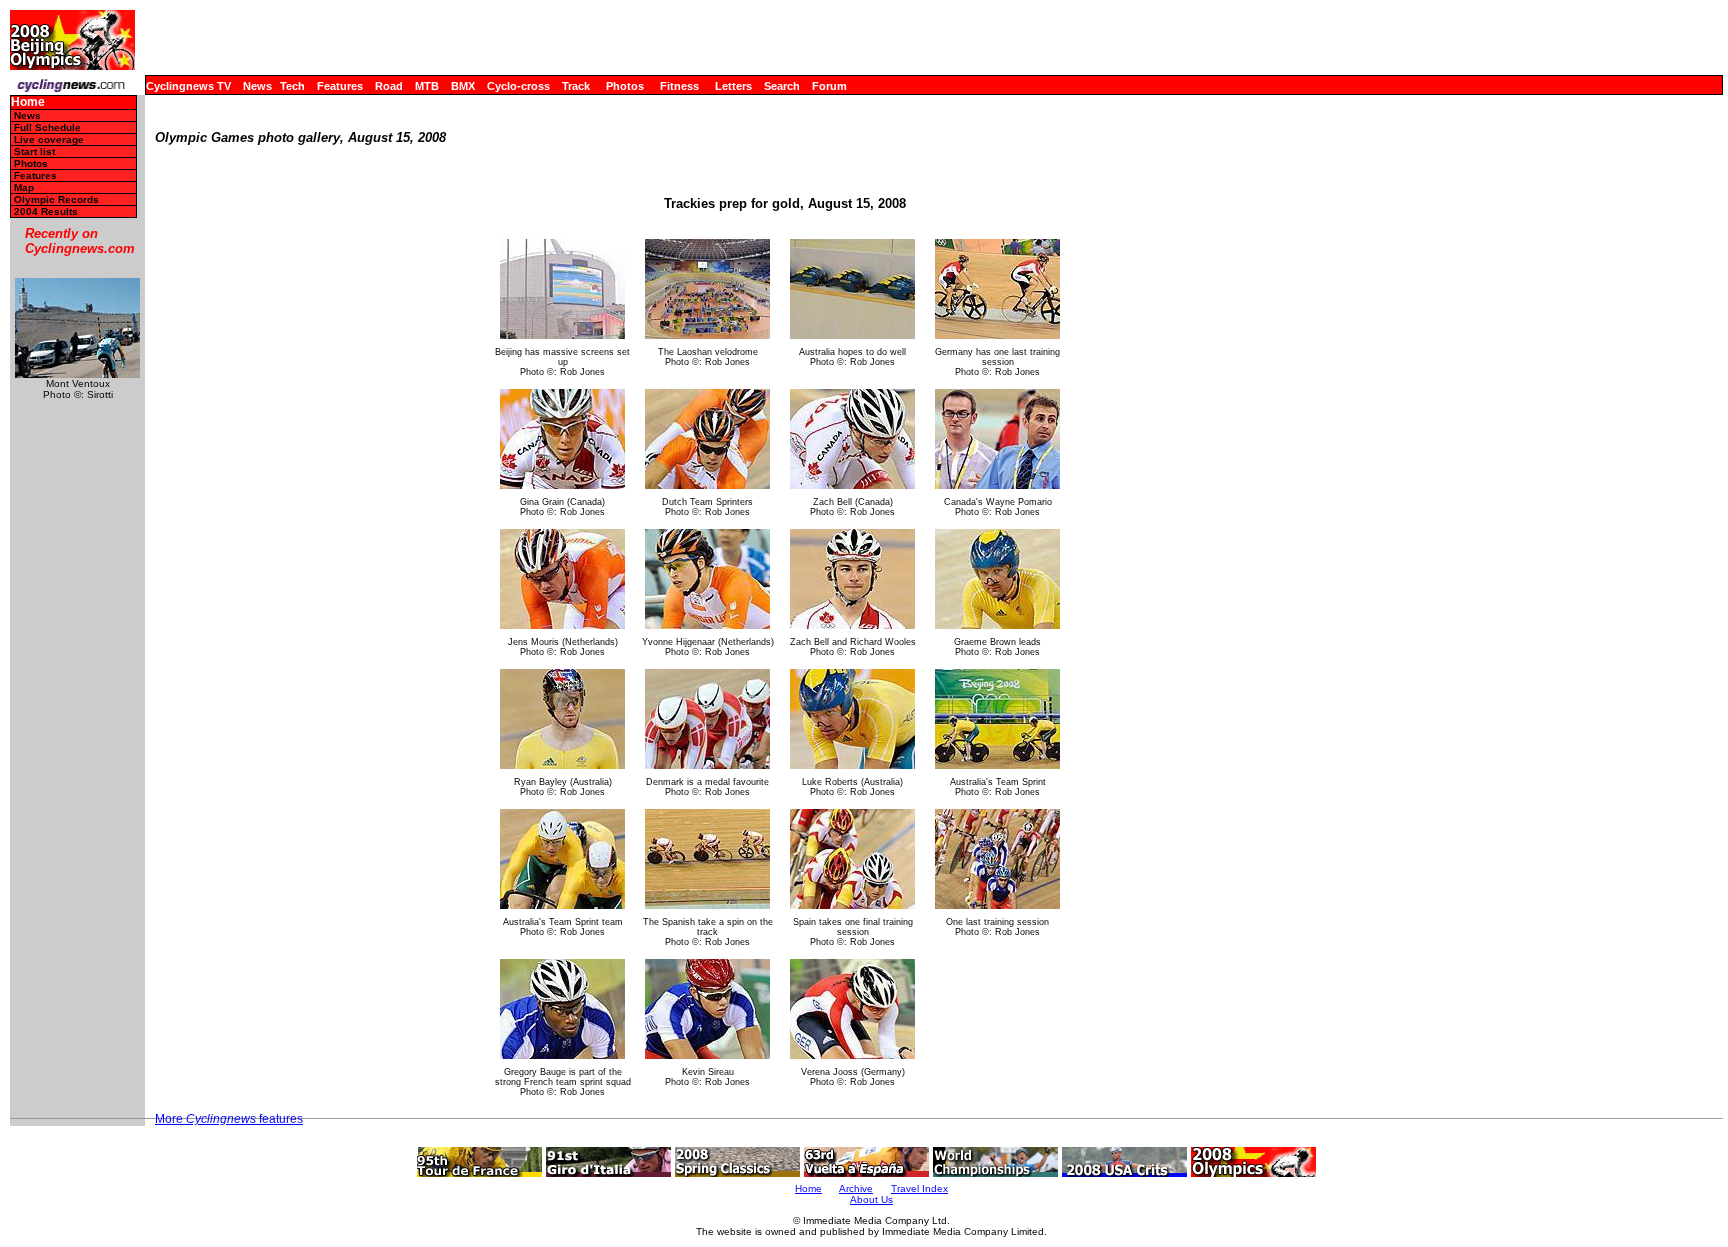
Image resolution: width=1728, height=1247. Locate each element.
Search (782, 86)
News (257, 86)
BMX (463, 86)
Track (576, 86)
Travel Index (919, 1188)
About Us (871, 1199)
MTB (427, 86)
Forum (829, 86)
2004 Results (46, 211)
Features (340, 86)
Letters (733, 86)
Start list (34, 151)
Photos (625, 86)
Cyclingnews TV (188, 86)
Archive (856, 1188)
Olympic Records (56, 199)
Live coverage (49, 139)
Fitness (679, 86)
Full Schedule (47, 127)
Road (389, 86)
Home (28, 102)
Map (24, 187)
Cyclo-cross (518, 86)
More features (229, 1119)
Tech (292, 86)
